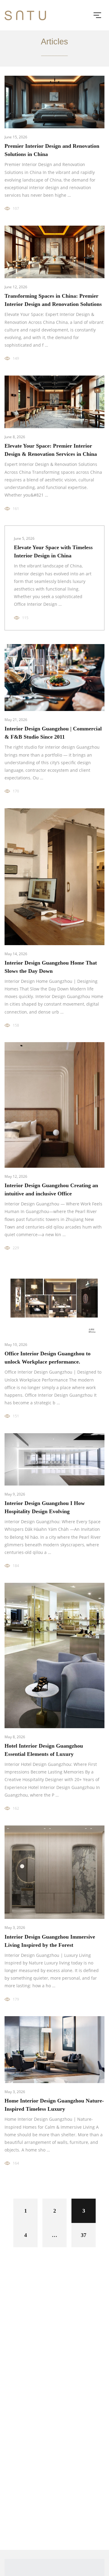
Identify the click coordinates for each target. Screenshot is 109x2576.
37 (84, 2235)
